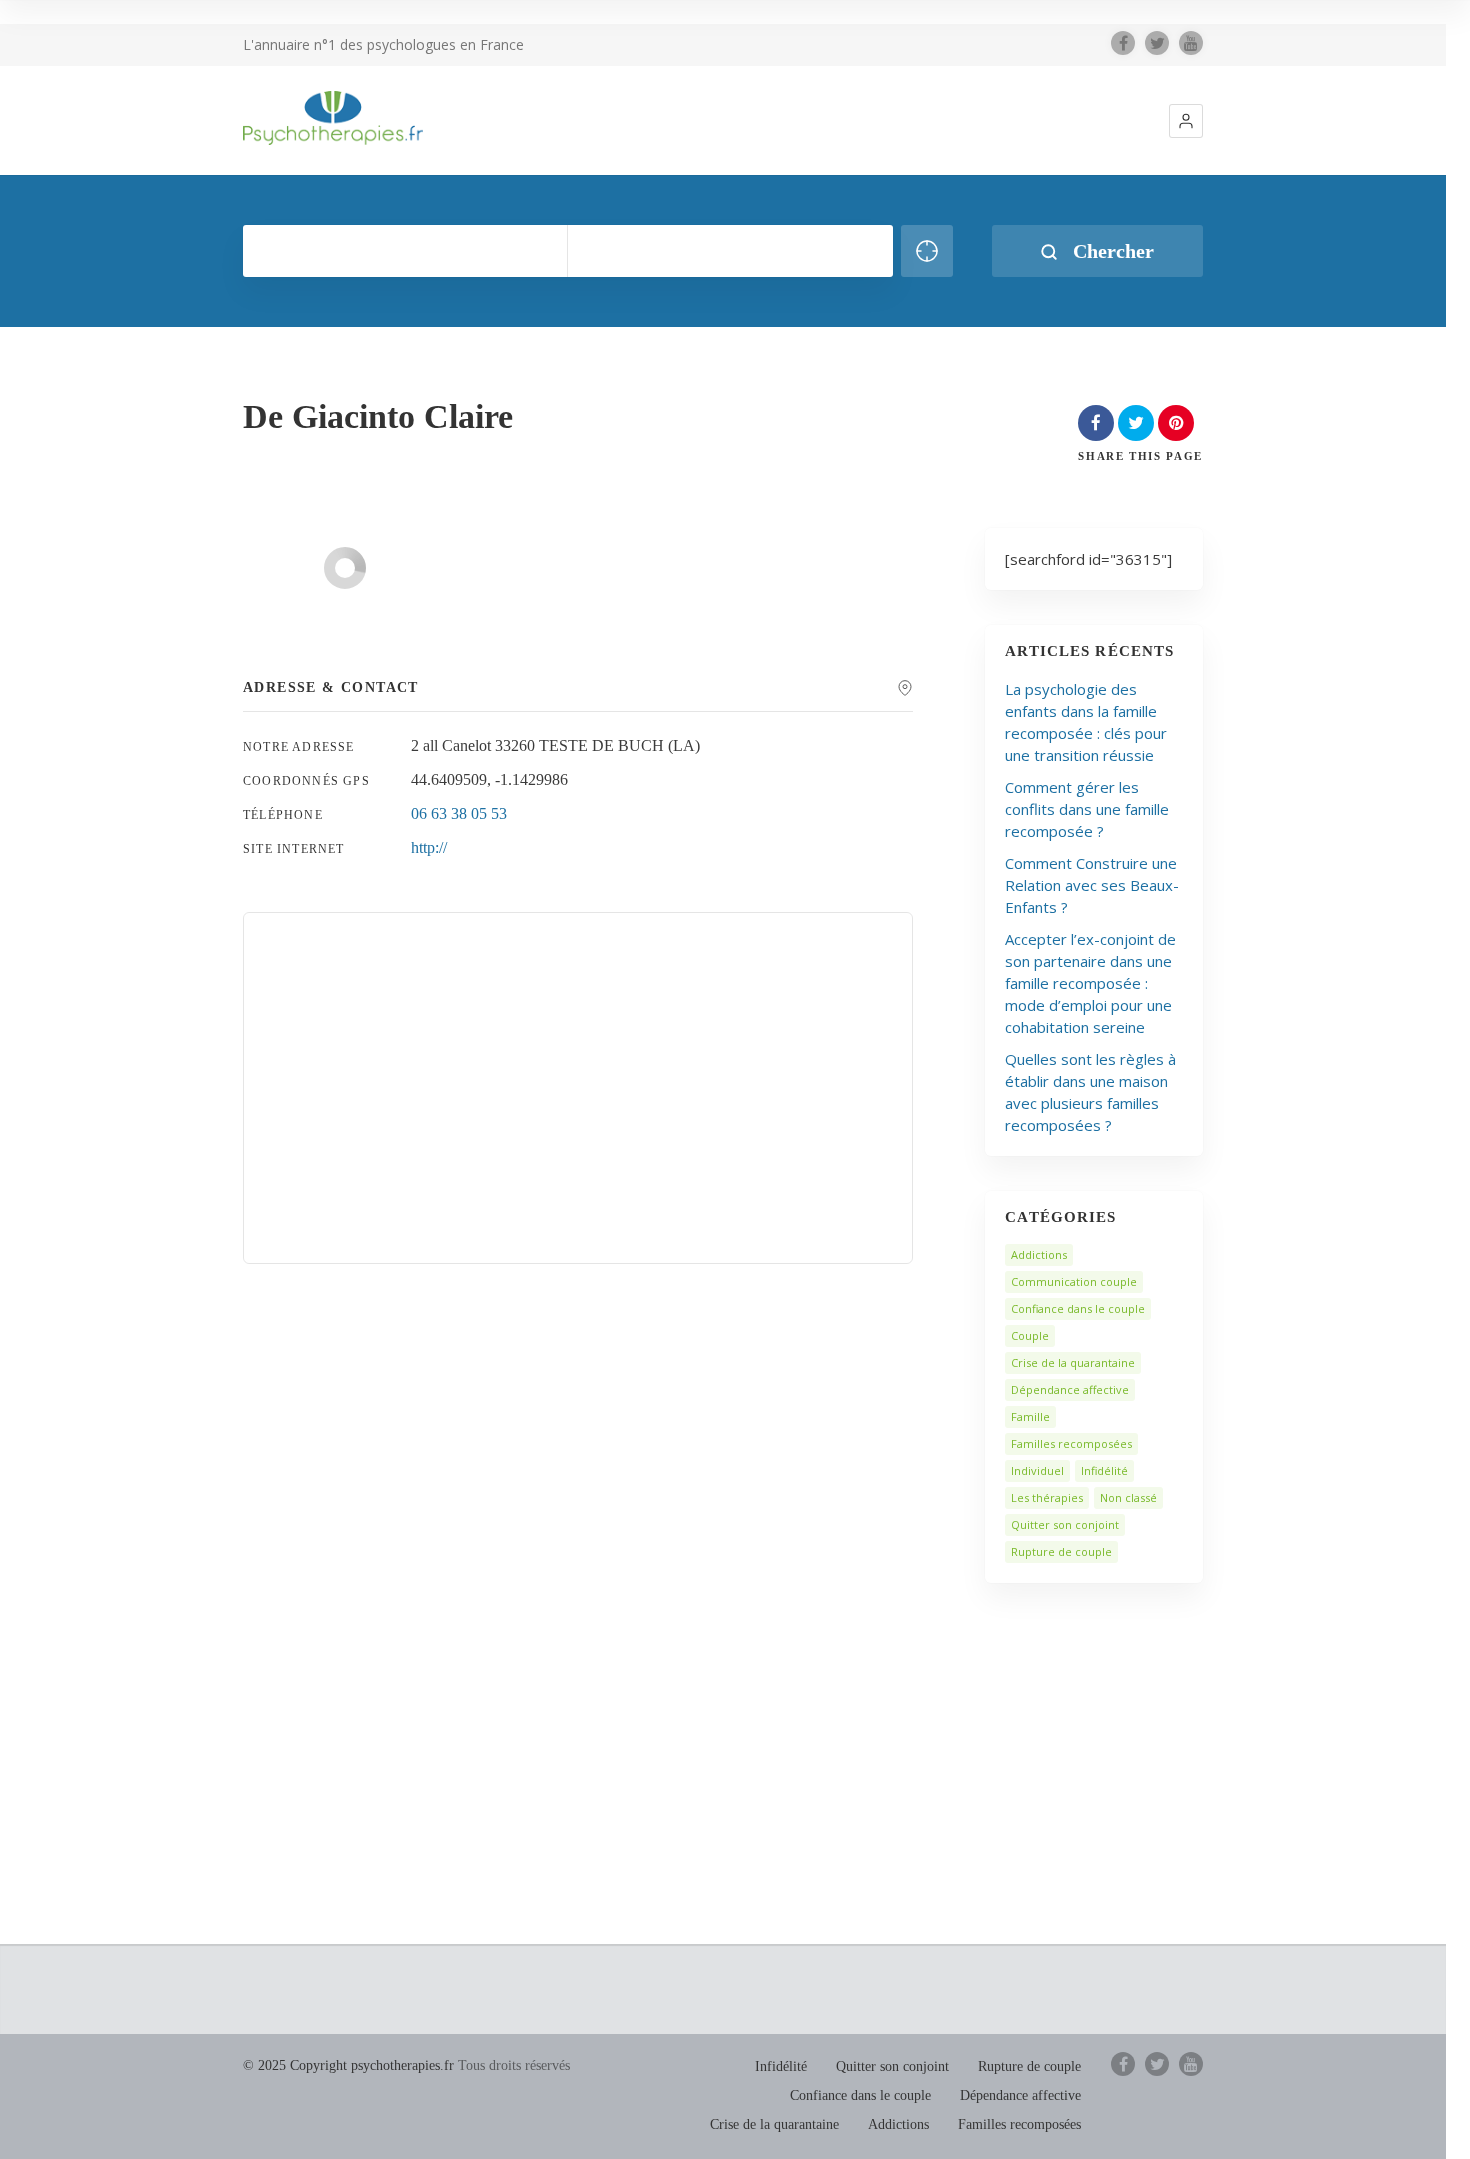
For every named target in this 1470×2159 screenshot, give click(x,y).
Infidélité (1104, 1470)
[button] (1186, 121)
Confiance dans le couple (1078, 1308)
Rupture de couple (1061, 1551)
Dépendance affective (1070, 1389)
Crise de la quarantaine (1073, 1362)
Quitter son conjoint (1065, 1524)
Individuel (1037, 1470)
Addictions (1039, 1254)
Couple (1030, 1335)
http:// (429, 847)
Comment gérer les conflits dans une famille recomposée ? (1087, 809)
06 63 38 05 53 (459, 813)
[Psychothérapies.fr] (333, 118)
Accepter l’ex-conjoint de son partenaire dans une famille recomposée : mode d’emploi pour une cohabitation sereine (1090, 983)
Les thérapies (1047, 1497)
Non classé (1128, 1497)
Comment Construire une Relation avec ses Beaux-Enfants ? (1092, 885)
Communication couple (1074, 1281)
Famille (1030, 1416)
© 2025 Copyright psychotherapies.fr (348, 2065)
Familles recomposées (1071, 1443)
